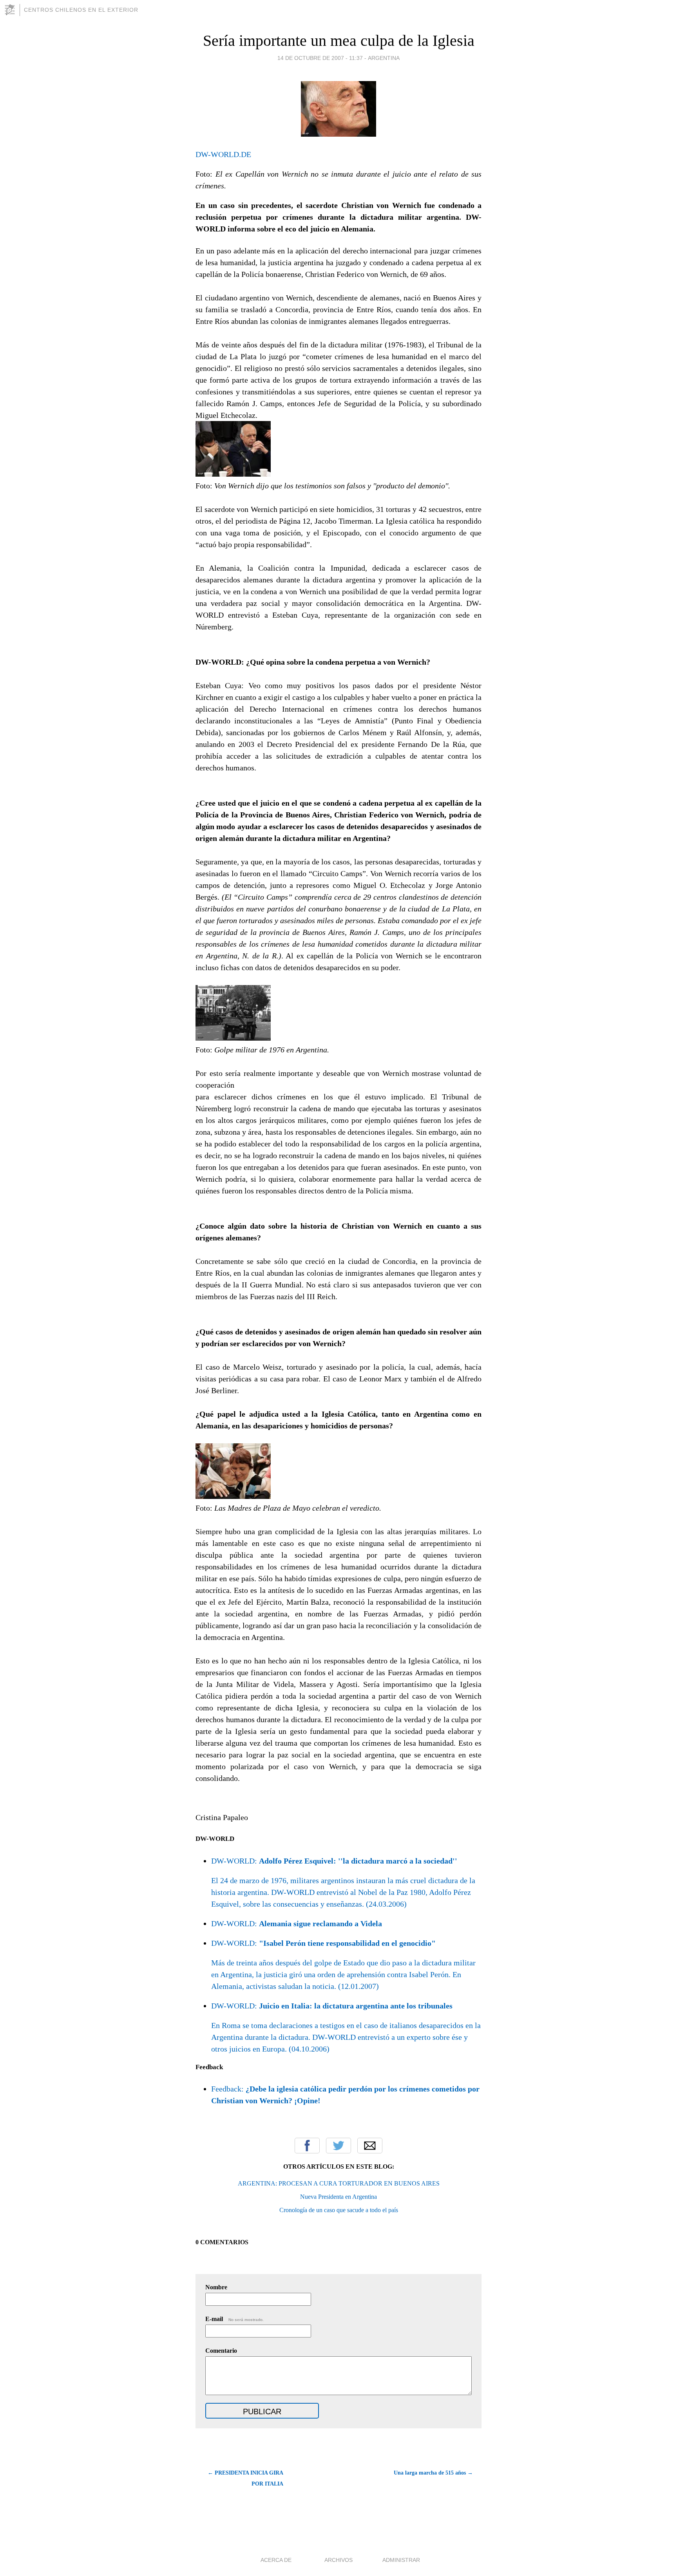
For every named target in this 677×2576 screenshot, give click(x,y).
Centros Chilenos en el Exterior (81, 10)
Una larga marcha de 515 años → (433, 2473)
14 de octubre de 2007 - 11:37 (320, 58)
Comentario (221, 2351)
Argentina (384, 58)
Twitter (338, 2146)
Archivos (338, 2560)
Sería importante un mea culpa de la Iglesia (339, 41)
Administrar (401, 2560)
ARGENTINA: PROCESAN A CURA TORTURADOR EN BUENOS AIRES (339, 2183)
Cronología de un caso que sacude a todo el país (339, 2210)
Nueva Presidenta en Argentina (338, 2197)
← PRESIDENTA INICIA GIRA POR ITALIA (245, 2478)
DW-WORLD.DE (223, 154)
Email (370, 2146)
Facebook (307, 2146)
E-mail (234, 2319)
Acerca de (276, 2560)
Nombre (216, 2287)
